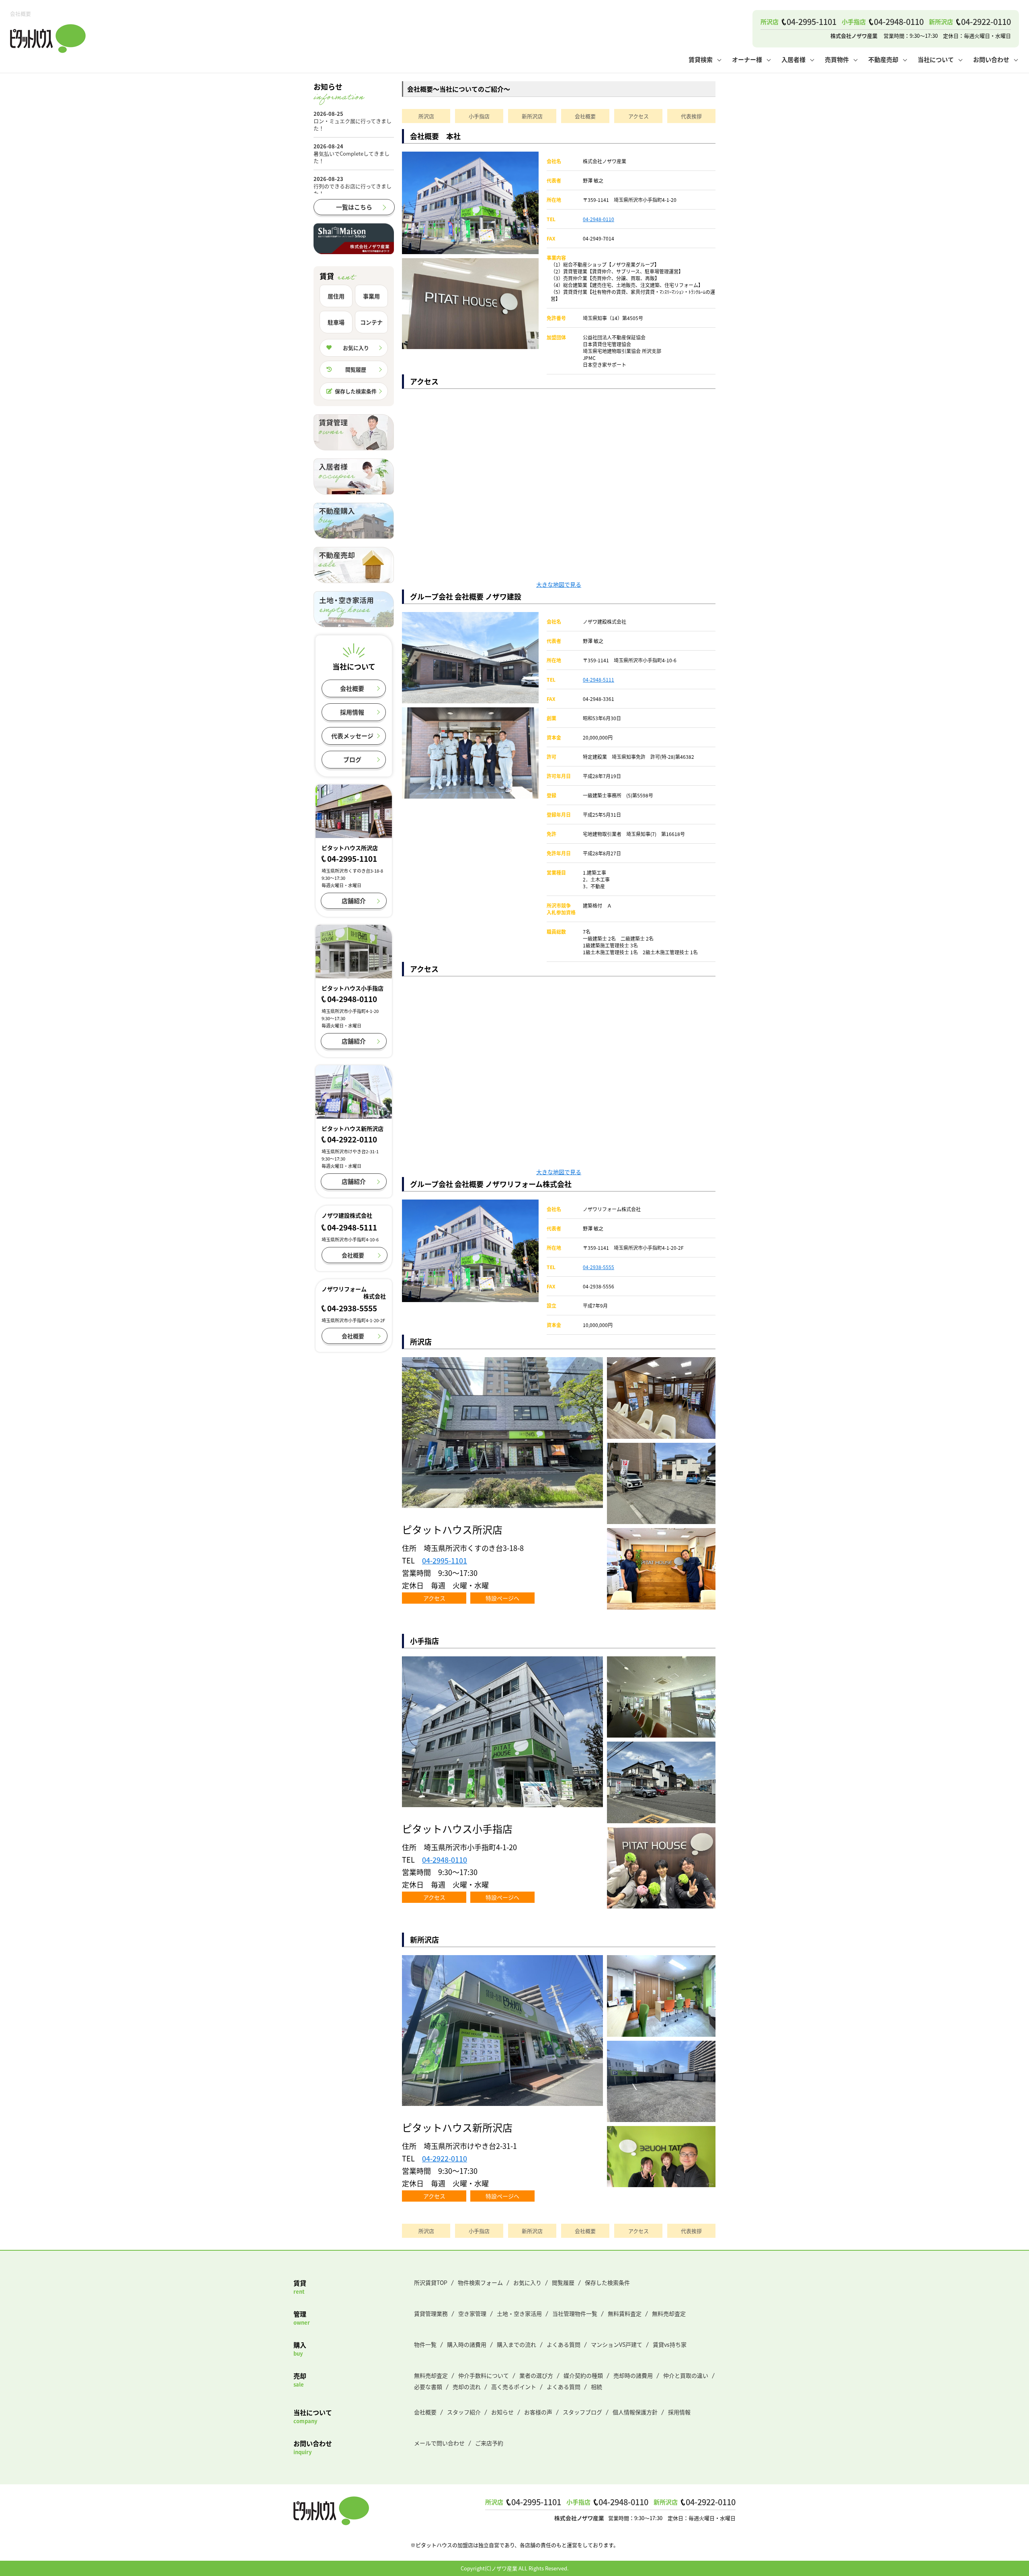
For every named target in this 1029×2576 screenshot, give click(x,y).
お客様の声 (538, 2412)
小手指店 (479, 116)
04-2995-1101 (445, 1560)
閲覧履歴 (356, 369)
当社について (936, 59)
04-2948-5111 (599, 679)
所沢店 (426, 116)
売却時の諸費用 (633, 2375)
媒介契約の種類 (583, 2375)
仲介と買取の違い (686, 2375)
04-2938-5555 (599, 1267)
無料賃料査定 (625, 2313)
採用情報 (352, 712)
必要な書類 (428, 2387)
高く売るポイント (514, 2387)
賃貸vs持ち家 (670, 2344)
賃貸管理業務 (431, 2313)
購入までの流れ (517, 2344)
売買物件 (837, 59)
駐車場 (336, 322)
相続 (596, 2387)
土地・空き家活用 (519, 2313)
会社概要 (585, 116)
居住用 (336, 296)
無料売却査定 (669, 2313)
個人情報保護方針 (635, 2412)
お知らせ (502, 2412)
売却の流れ (467, 2387)
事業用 (371, 296)
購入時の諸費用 (467, 2344)
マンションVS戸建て (617, 2344)
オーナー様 (747, 59)
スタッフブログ (582, 2412)
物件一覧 (425, 2344)
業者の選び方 (536, 2375)
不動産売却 (883, 59)
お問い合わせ (991, 59)
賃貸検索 (701, 59)
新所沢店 (532, 116)
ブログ (352, 759)
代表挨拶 (691, 116)
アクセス (639, 116)
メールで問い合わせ (439, 2443)
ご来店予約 (489, 2443)
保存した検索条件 (356, 391)
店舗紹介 (354, 901)
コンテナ (371, 322)
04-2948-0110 (599, 219)
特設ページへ (502, 1598)
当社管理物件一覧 (575, 2313)
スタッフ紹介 (464, 2412)
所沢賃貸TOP (431, 2282)
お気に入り (356, 348)
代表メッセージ (352, 736)
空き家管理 (472, 2313)
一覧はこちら (354, 207)
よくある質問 (564, 2344)
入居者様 (793, 59)
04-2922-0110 (445, 2158)
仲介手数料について (484, 2375)
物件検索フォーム (480, 2282)
